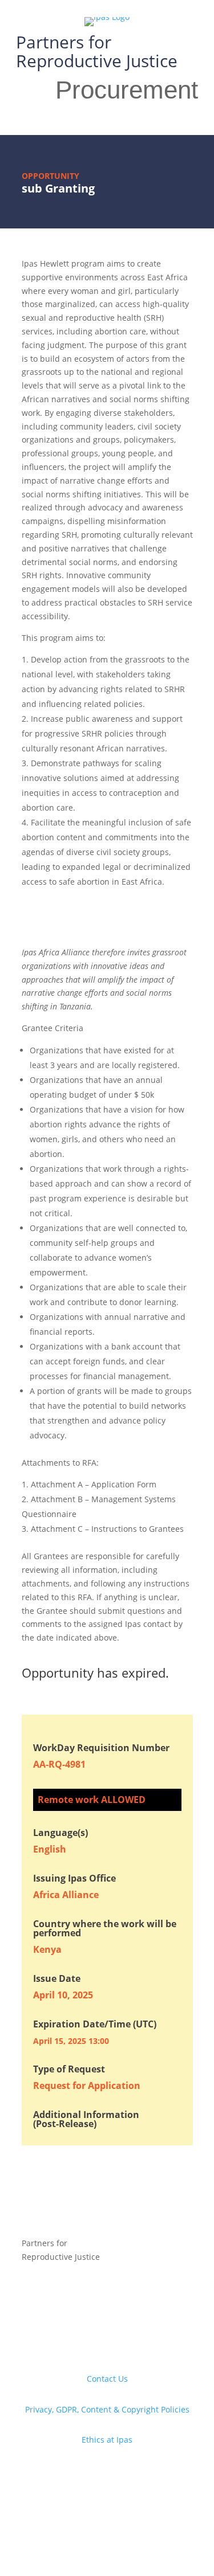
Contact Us (107, 2379)
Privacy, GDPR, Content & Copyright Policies (107, 2409)
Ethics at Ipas (107, 2440)
